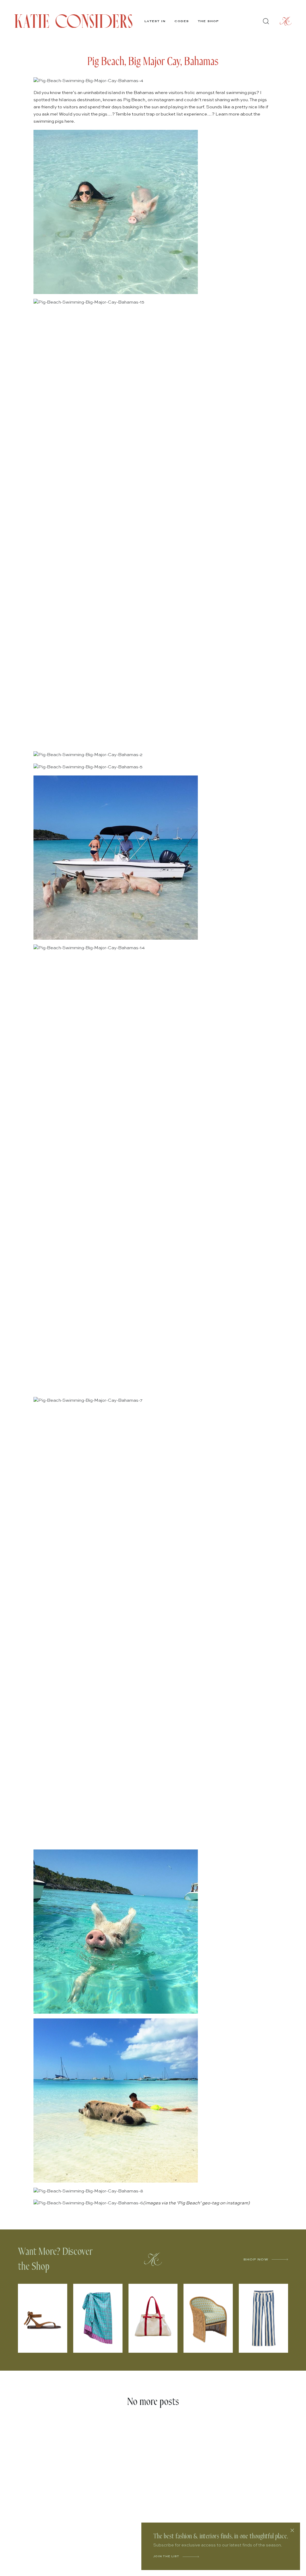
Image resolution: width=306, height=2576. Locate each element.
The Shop (208, 21)
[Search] (266, 21)
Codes (182, 21)
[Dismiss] (292, 2530)
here (69, 121)
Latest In (155, 21)
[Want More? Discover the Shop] (153, 2259)
